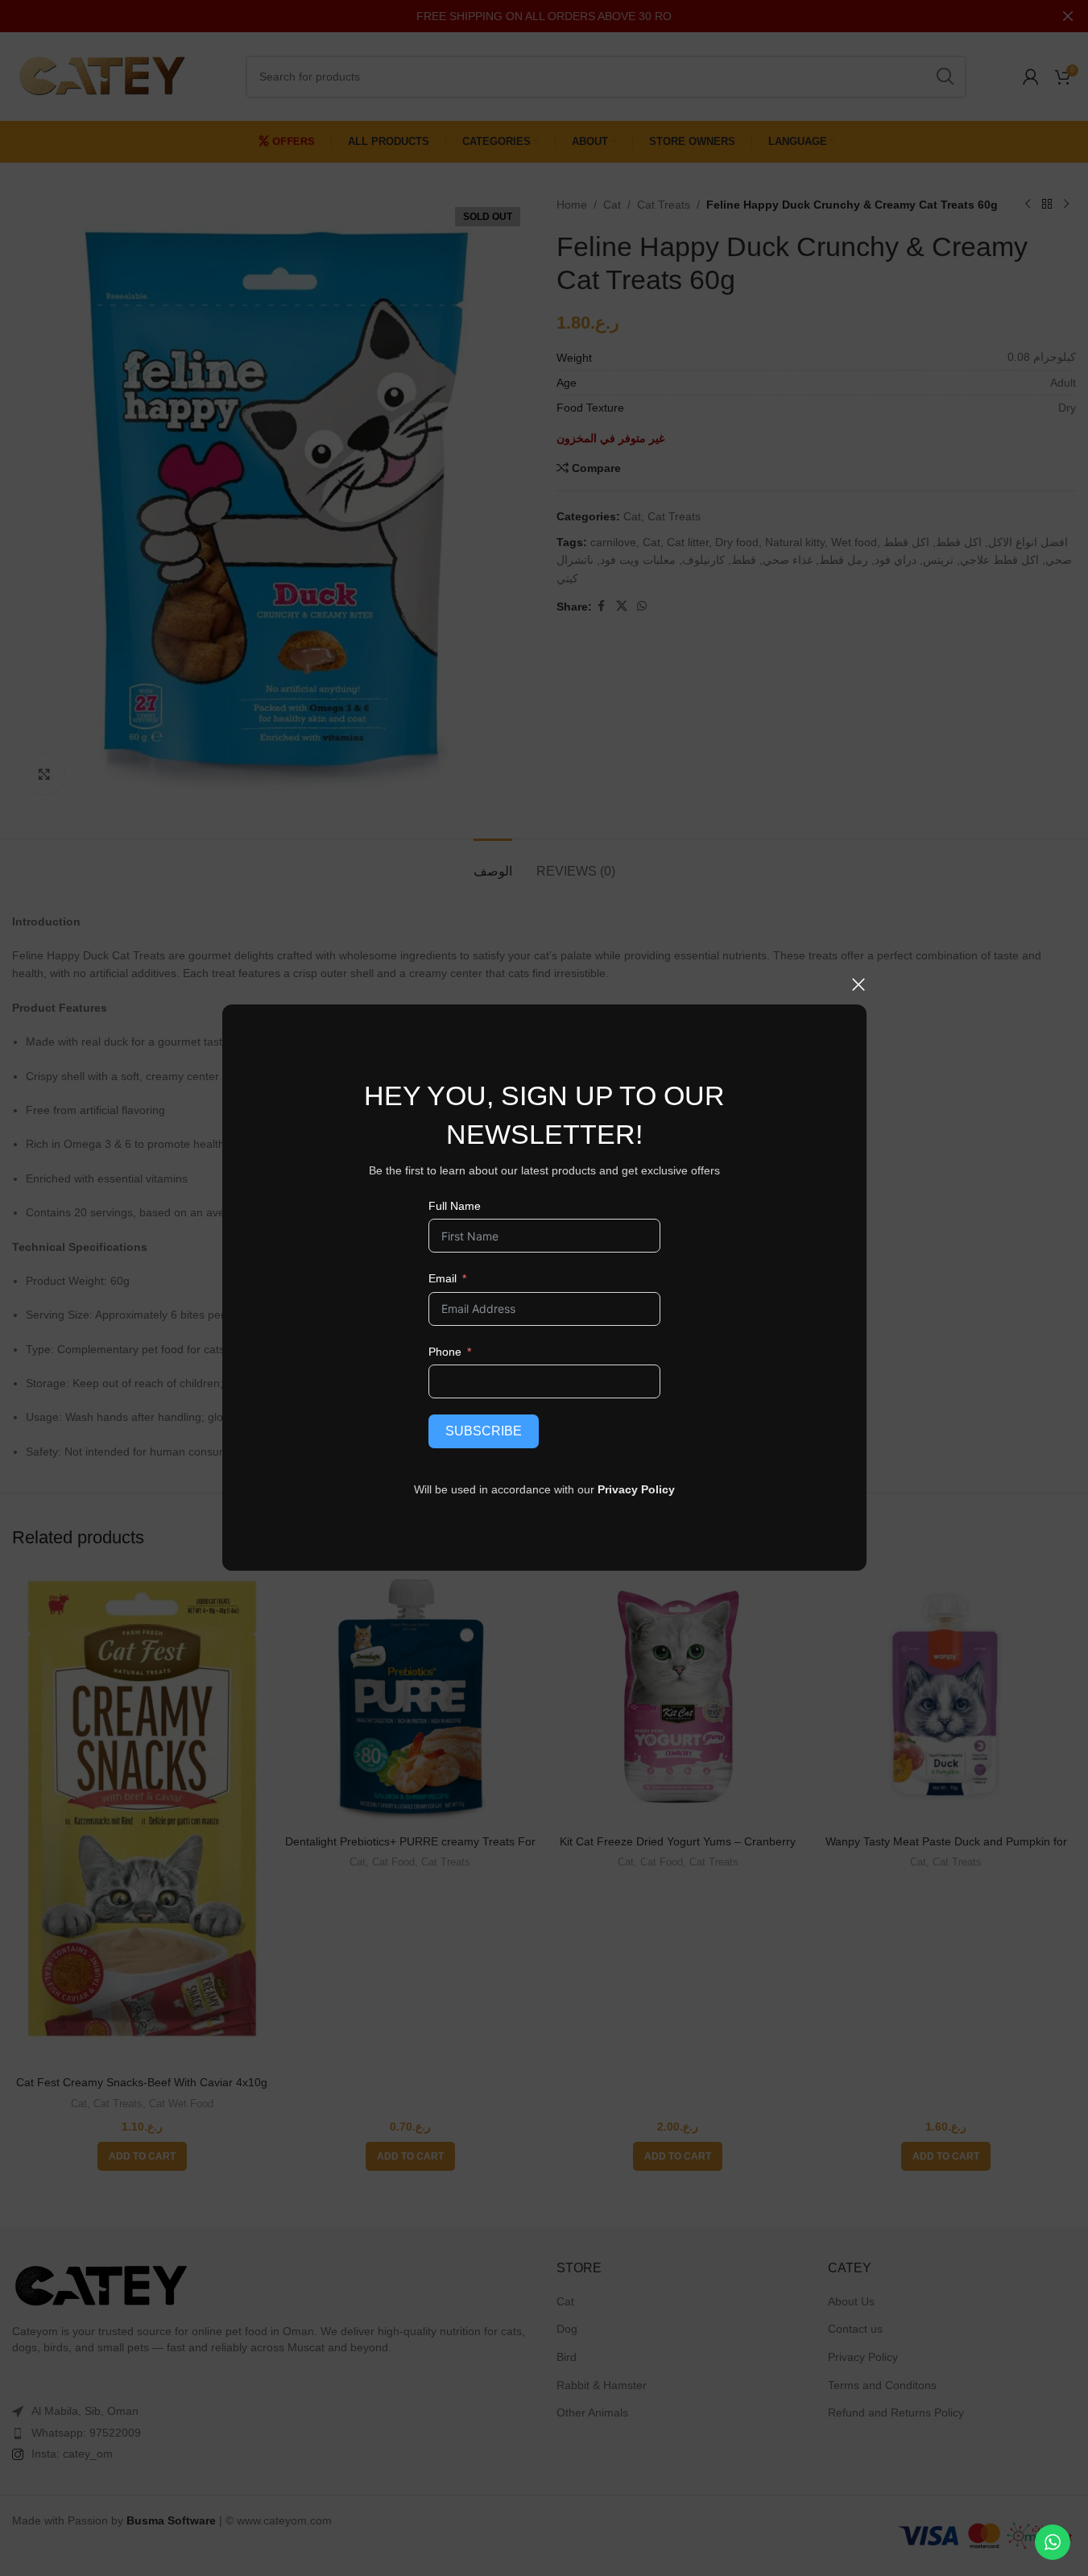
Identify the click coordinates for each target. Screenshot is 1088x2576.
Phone (444, 1352)
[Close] (858, 984)
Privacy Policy (636, 1489)
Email (442, 1278)
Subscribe (483, 1431)
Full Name (454, 1206)
